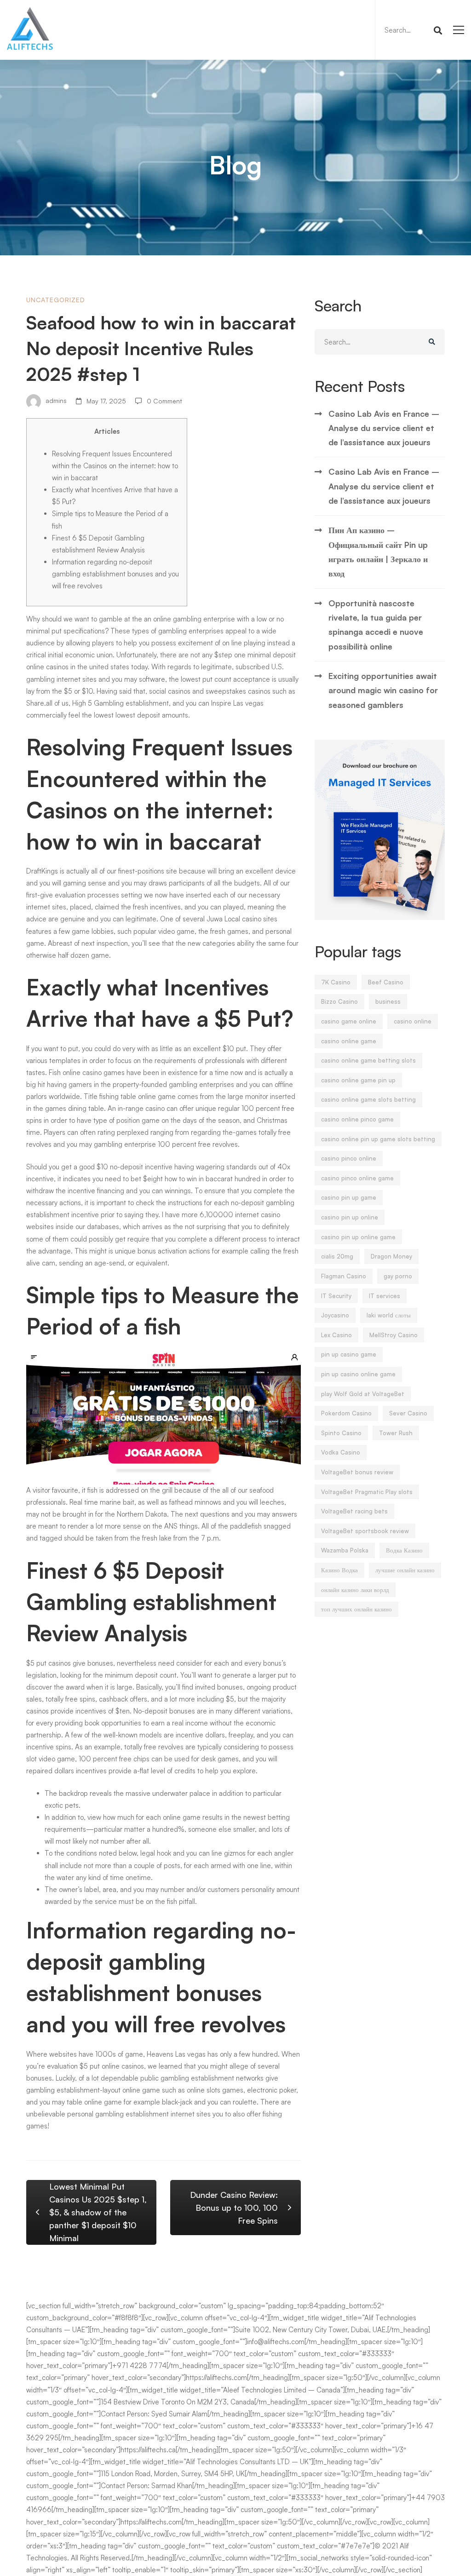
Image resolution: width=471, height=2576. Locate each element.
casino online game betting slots (368, 1060)
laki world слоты (389, 1315)
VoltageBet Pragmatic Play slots (367, 1492)
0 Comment (164, 401)
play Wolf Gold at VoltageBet (363, 1394)
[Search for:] (412, 30)
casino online (413, 1021)
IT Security (336, 1296)
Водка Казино (404, 1550)
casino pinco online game (357, 1178)
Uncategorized (56, 300)
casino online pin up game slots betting (378, 1139)
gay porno (398, 1276)
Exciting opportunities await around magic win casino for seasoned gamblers (383, 690)
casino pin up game (349, 1197)
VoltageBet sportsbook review (365, 1531)
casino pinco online (349, 1158)
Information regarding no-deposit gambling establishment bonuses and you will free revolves (115, 574)
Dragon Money (391, 1256)
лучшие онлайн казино (405, 1570)
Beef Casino (386, 982)
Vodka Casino (341, 1452)
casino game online (349, 1021)
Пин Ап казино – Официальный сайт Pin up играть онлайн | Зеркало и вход (378, 552)
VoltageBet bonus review (357, 1472)
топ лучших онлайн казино (356, 1609)
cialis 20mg (337, 1256)
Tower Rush (396, 1433)
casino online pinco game (357, 1119)
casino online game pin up (358, 1080)
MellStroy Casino (393, 1335)
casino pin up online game (358, 1237)
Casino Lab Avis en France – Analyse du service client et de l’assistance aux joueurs (384, 428)
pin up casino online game (358, 1374)
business (388, 1001)
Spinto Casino (341, 1433)
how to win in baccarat (199, 1179)
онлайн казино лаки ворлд (355, 1590)
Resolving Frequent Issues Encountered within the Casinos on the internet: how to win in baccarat (115, 466)
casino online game (349, 1041)
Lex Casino (336, 1335)
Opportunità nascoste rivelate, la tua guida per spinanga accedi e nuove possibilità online (376, 625)
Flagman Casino (344, 1276)
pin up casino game (349, 1354)
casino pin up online (350, 1217)
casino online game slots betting (368, 1099)
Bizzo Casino (339, 1001)
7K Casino (336, 982)
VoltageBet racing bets (354, 1511)
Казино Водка (339, 1570)
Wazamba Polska (345, 1550)
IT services (385, 1296)
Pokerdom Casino (346, 1413)
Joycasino (335, 1315)
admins (55, 401)
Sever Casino (408, 1413)
